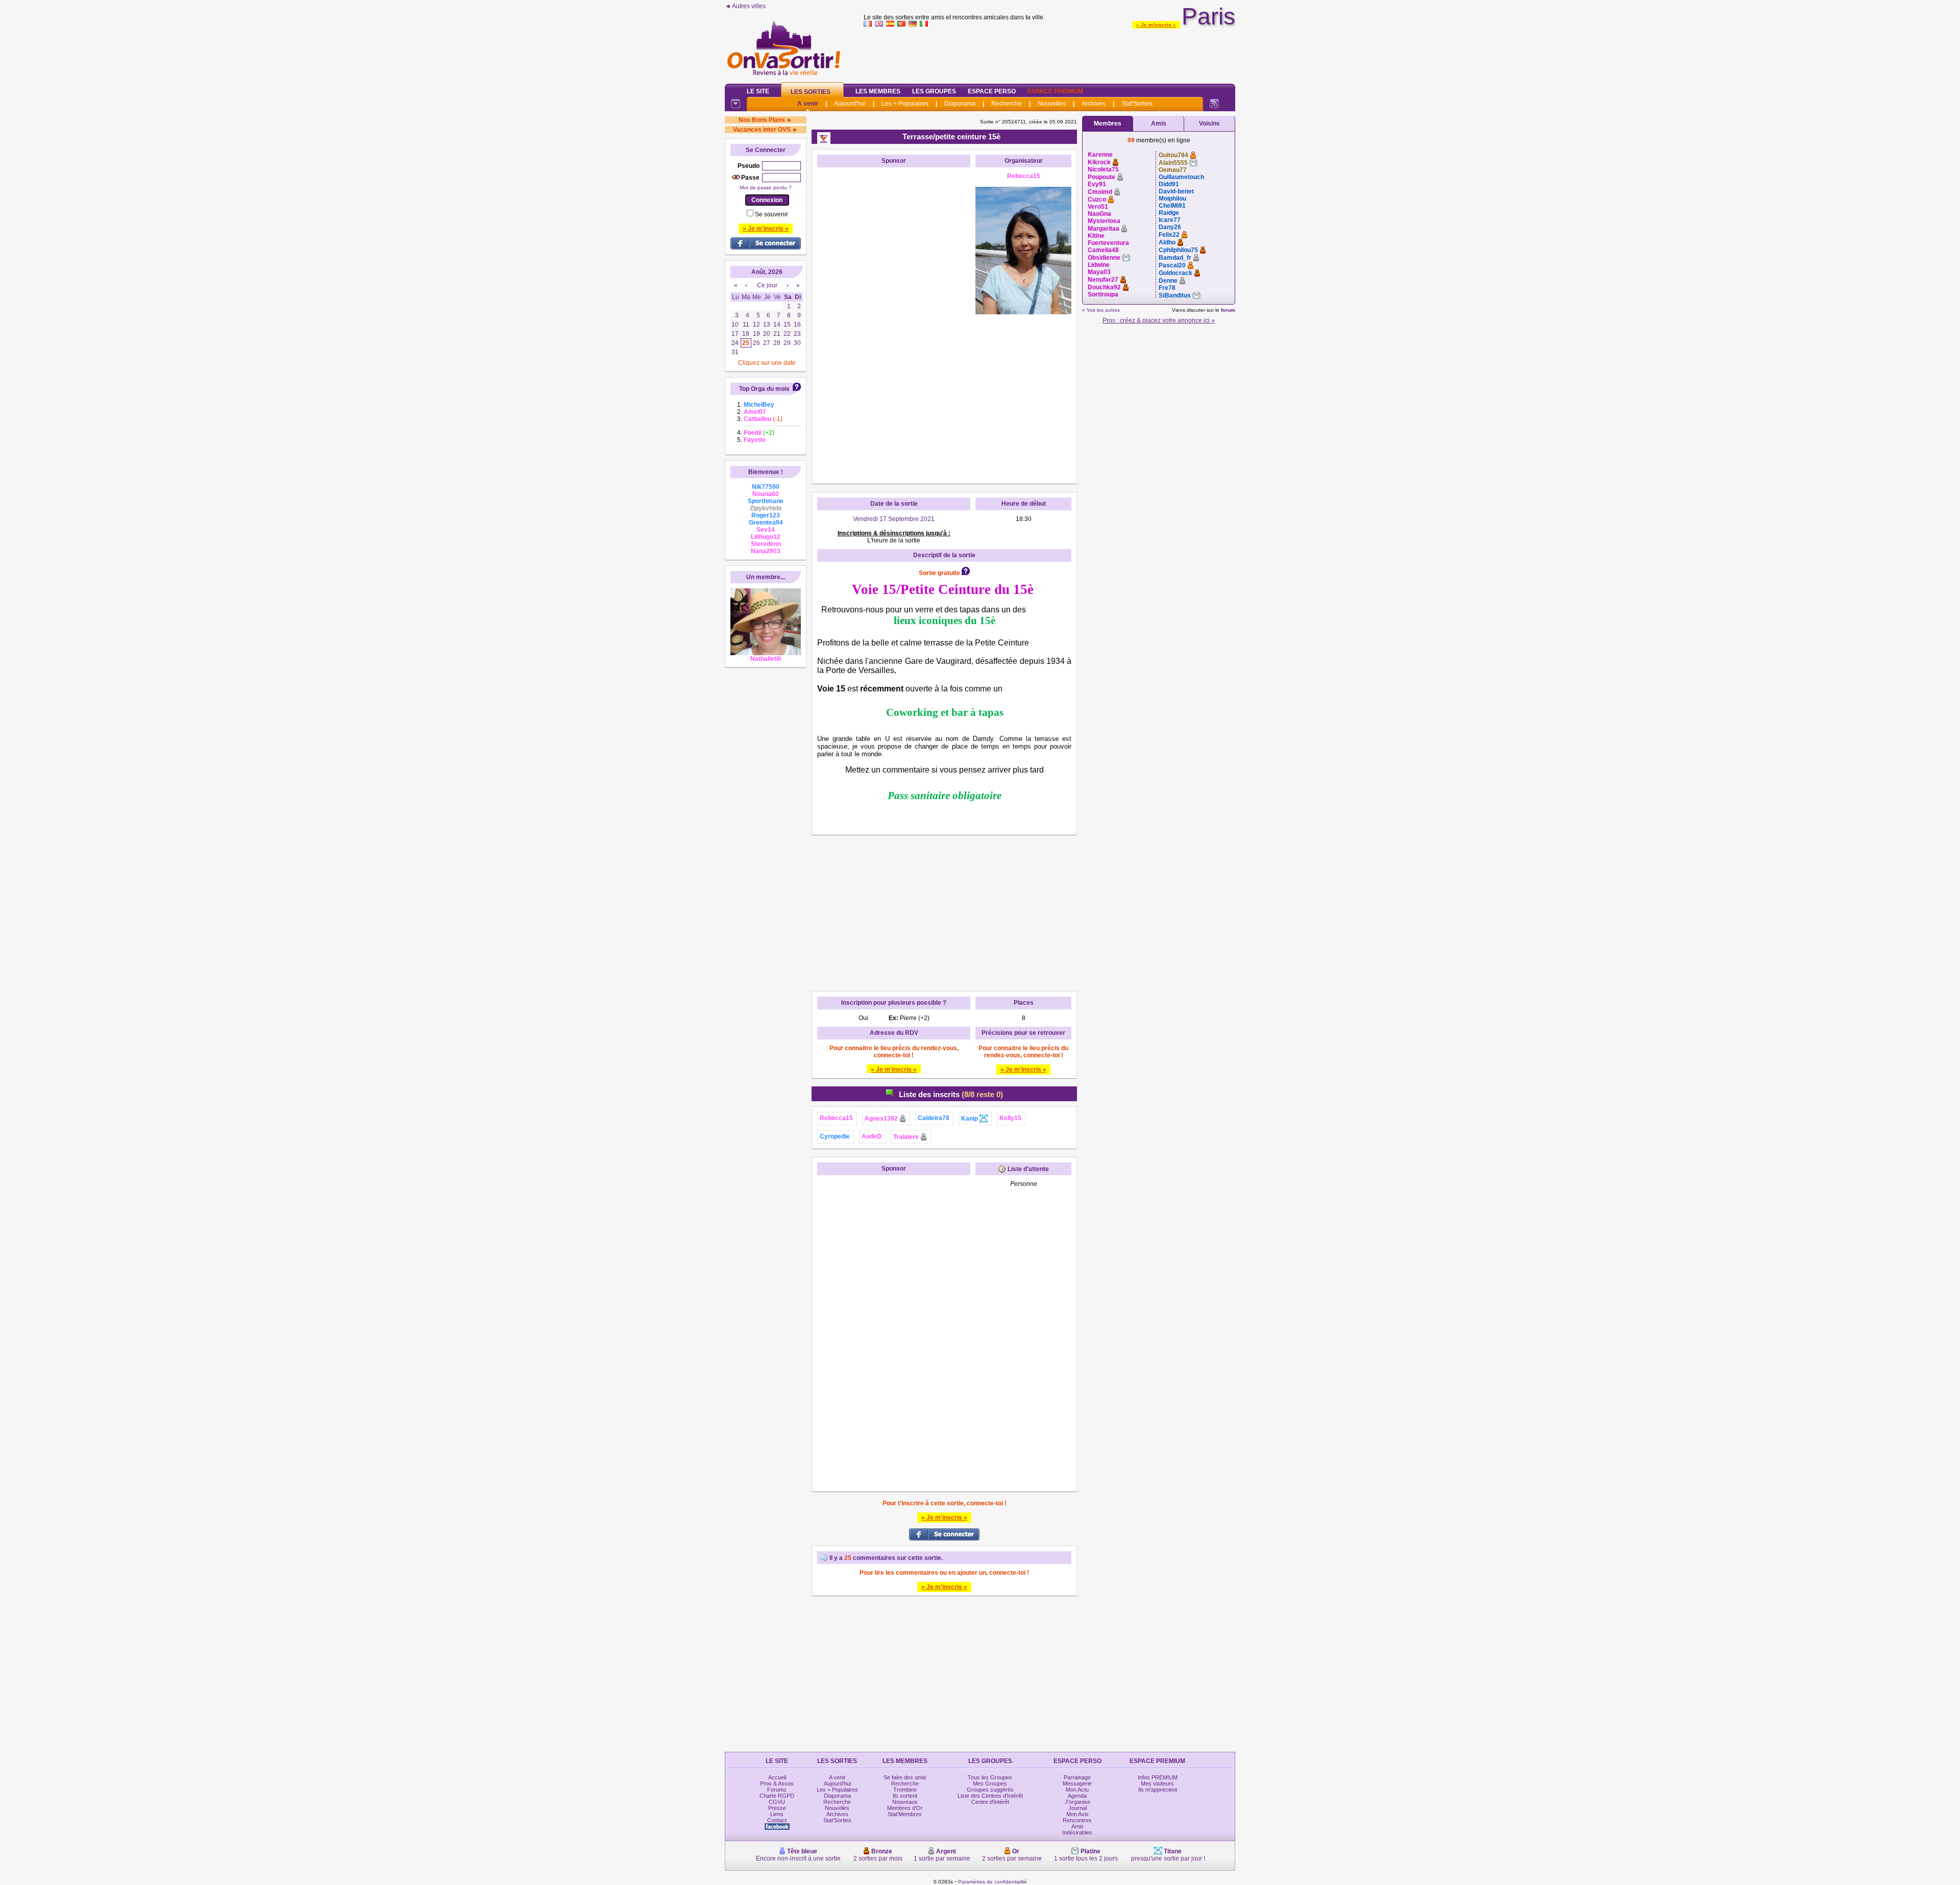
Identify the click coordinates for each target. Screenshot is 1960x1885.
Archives (1094, 104)
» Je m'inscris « (1156, 25)
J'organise (1077, 1802)
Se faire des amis (905, 1777)
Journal (1077, 1808)
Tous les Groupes (990, 1777)
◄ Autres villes (745, 6)
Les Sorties (811, 92)
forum (1228, 310)
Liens (777, 1814)
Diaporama (960, 104)
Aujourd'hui (850, 104)
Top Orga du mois (764, 389)
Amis (1159, 123)
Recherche (1007, 104)
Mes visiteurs (1157, 1783)
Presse (777, 1808)
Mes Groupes (990, 1783)
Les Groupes (934, 91)
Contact (777, 1820)
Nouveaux (905, 1802)
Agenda (1077, 1796)
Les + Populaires (905, 104)
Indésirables (1077, 1832)
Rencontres (1077, 1820)
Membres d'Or (905, 1808)
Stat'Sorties (1137, 104)
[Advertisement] (1049, 53)
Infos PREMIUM (1158, 1777)
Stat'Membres (905, 1814)
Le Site (758, 91)
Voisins (1209, 123)
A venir (808, 104)
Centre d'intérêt (990, 1802)
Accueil (777, 1777)
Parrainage (1077, 1777)
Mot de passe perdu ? (766, 188)
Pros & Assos (777, 1783)
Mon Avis (1077, 1814)
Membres (1108, 123)
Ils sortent (905, 1796)
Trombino (905, 1790)
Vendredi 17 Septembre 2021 (894, 519)
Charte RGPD (777, 1796)
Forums (777, 1790)
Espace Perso (992, 91)
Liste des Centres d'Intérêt (990, 1796)
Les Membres (878, 91)
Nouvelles (1052, 104)
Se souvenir (771, 214)
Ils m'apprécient (1158, 1790)
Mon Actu (1077, 1790)
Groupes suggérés (990, 1790)
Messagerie (1077, 1783)
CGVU (777, 1802)
